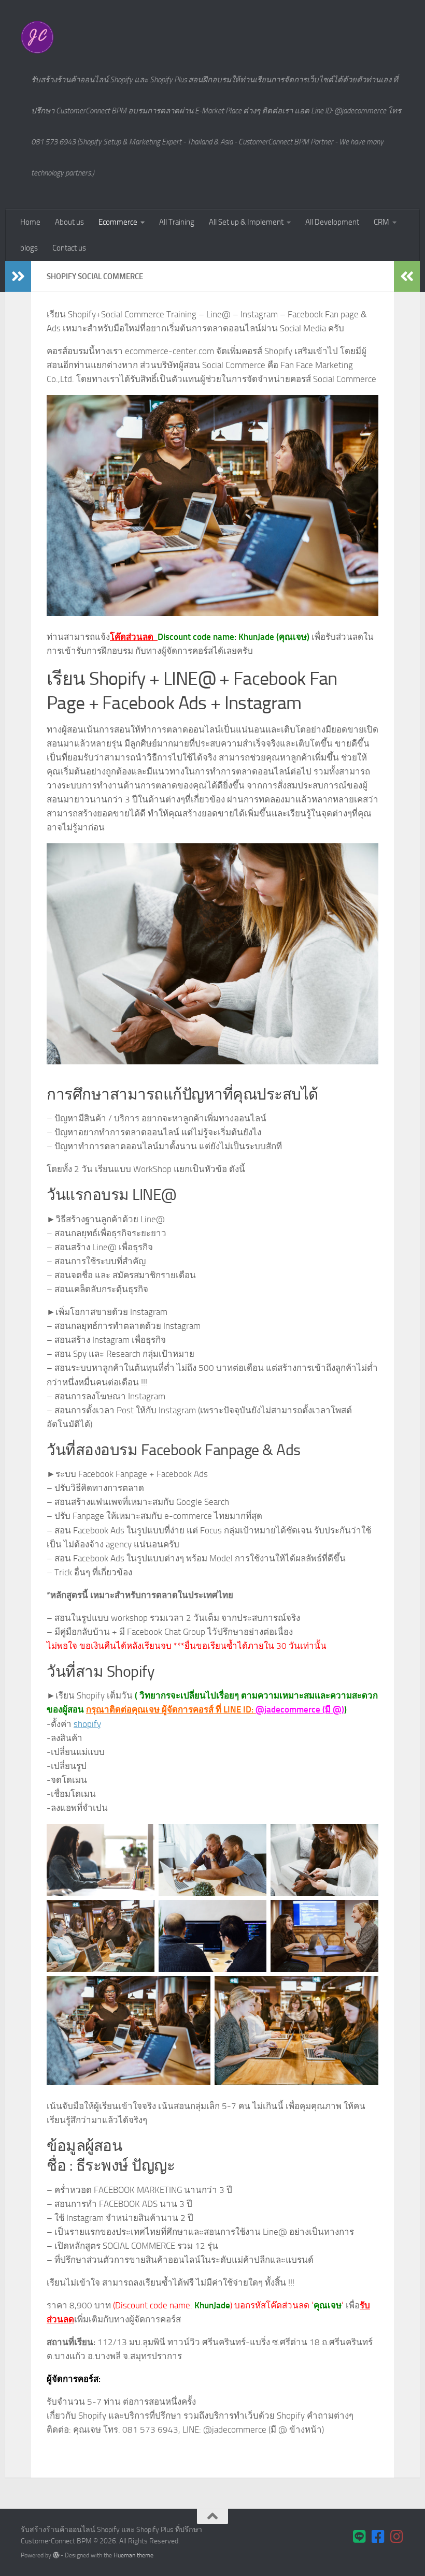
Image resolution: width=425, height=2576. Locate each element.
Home (30, 222)
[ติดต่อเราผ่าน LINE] (360, 2537)
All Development (332, 222)
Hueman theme (133, 2555)
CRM (381, 222)
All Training (177, 222)
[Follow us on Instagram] (397, 2537)
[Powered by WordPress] (56, 2555)
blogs (29, 248)
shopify (87, 1724)
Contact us (69, 248)
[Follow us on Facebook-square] (378, 2537)
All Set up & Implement (246, 222)
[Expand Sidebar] (18, 276)
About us (69, 222)
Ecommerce (118, 222)
